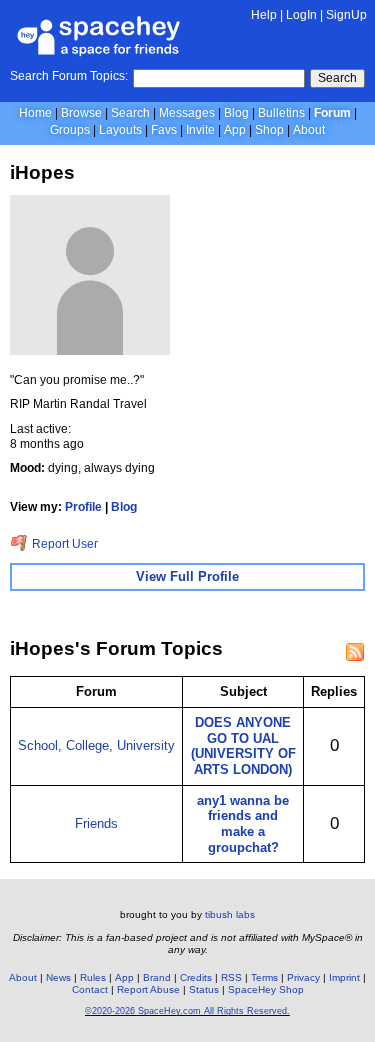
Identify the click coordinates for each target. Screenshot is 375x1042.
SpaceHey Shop (266, 989)
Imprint (344, 977)
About (309, 130)
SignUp (346, 15)
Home (35, 113)
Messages (187, 113)
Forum (332, 113)
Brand (157, 977)
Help (264, 15)
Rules (93, 977)
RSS (231, 977)
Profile (83, 507)
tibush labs (230, 914)
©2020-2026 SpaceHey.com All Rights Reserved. (187, 1011)
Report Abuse (148, 989)
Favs (164, 130)
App (235, 130)
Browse (81, 113)
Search (337, 78)
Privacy (303, 977)
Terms (264, 977)
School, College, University (96, 745)
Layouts (120, 130)
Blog (236, 113)
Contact (90, 989)
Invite (200, 130)
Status (204, 989)
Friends (96, 823)
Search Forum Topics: (69, 76)
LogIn (301, 15)
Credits (196, 977)
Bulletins (281, 113)
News (58, 977)
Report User (63, 544)
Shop (269, 130)
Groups (70, 130)
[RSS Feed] (355, 652)
